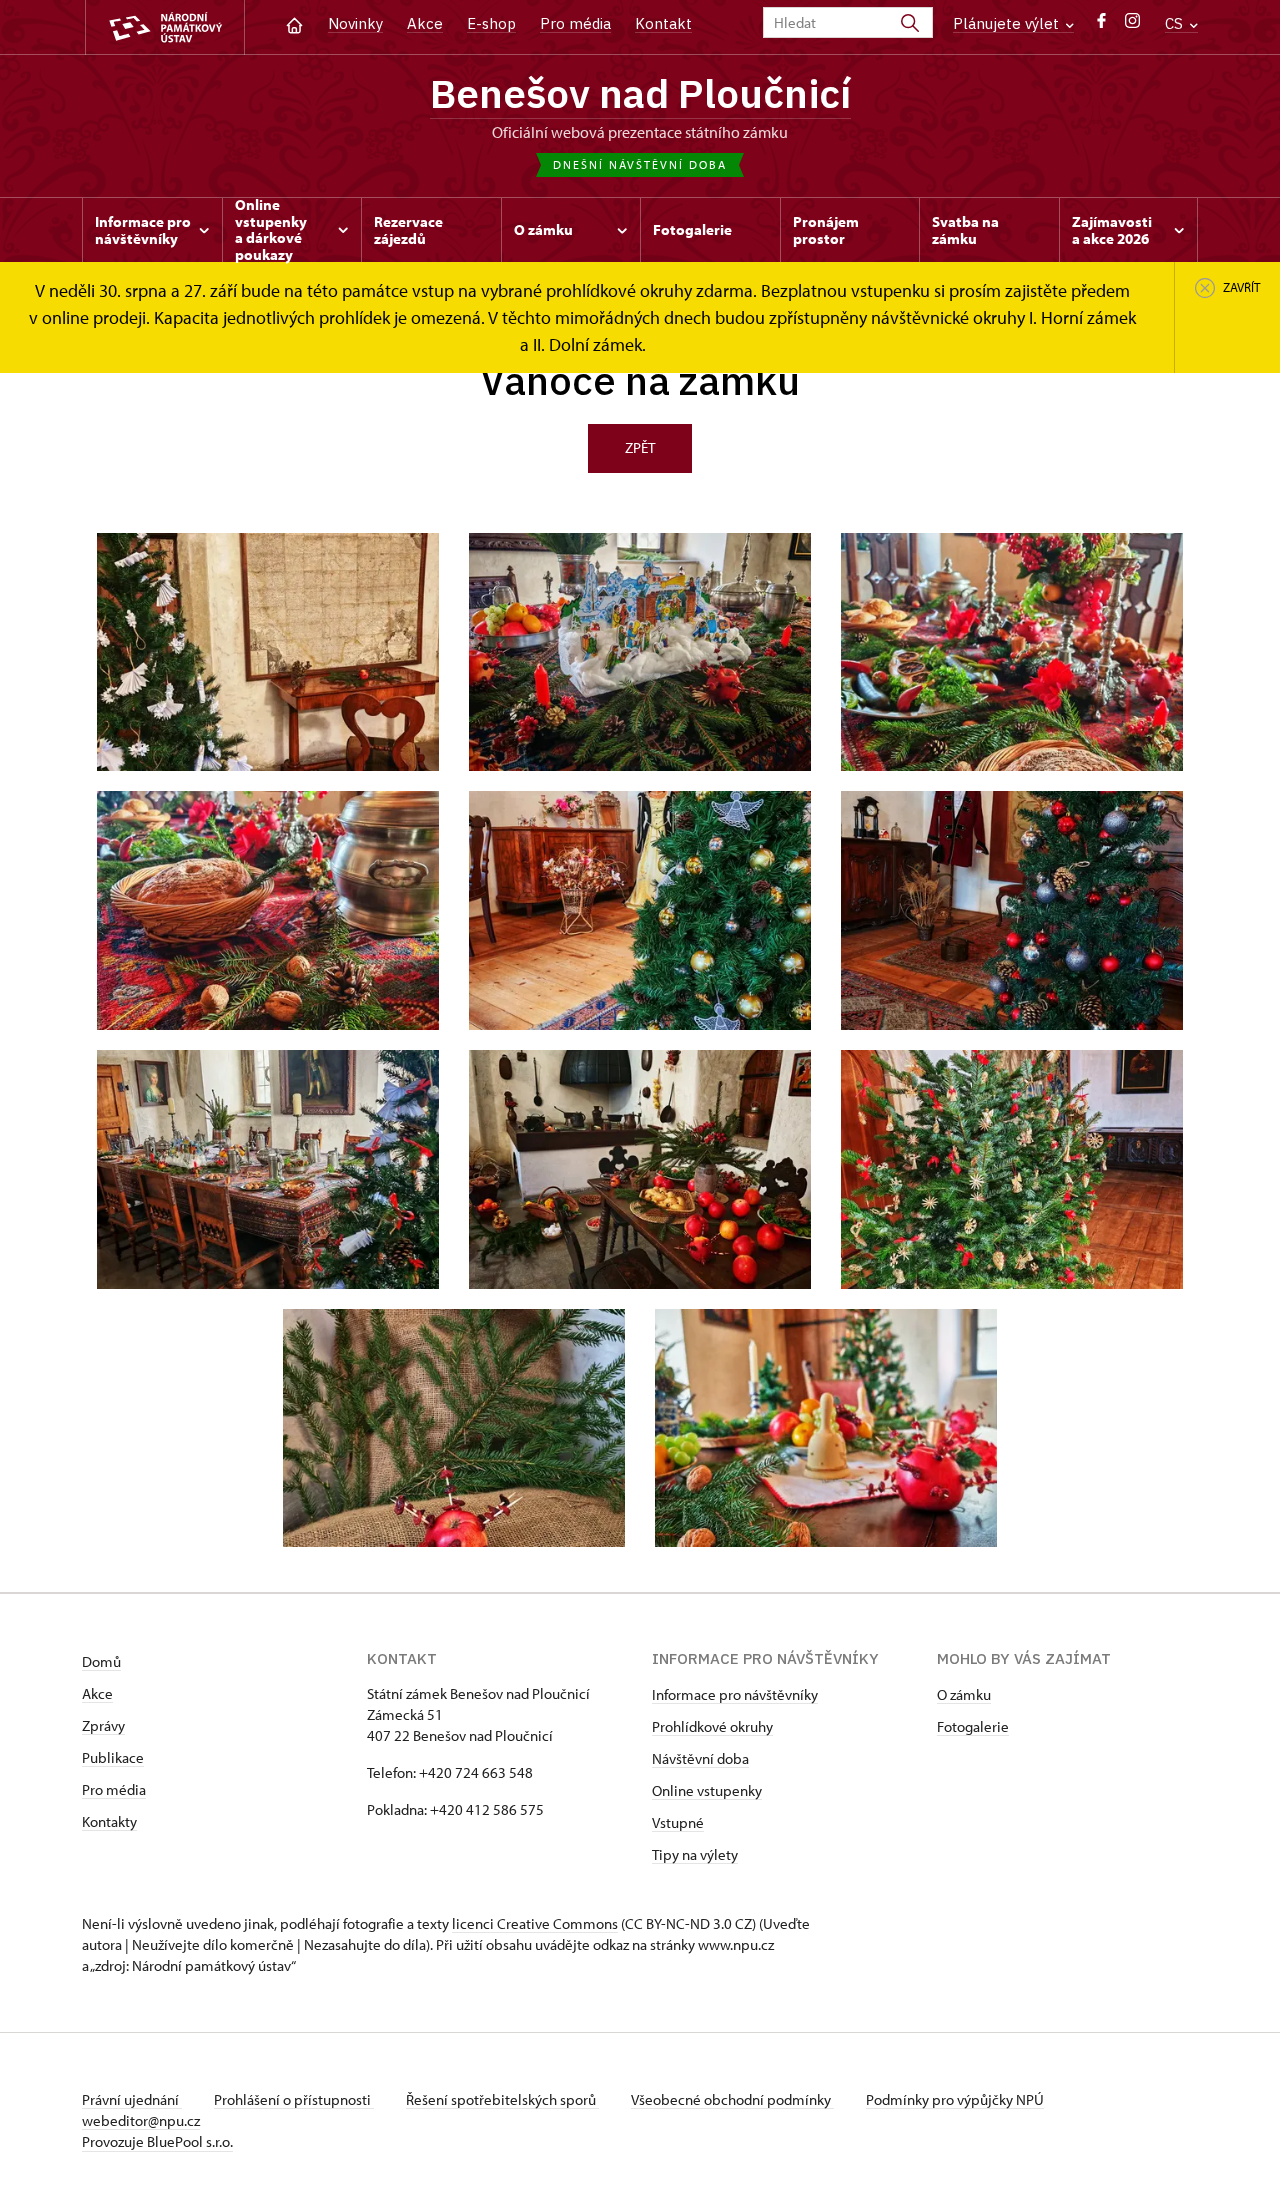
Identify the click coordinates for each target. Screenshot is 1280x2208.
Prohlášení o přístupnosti (294, 2099)
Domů (101, 1661)
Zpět (640, 447)
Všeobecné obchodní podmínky (732, 2099)
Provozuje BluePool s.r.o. (157, 2141)
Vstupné (678, 1822)
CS (1176, 23)
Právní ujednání (132, 2099)
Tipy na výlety (695, 1854)
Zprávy (103, 1725)
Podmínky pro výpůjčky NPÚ (955, 2099)
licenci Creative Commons (535, 1923)
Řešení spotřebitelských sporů (502, 2099)
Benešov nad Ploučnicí (640, 93)
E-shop (491, 23)
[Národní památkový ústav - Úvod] (165, 27)
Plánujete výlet (1008, 23)
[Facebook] (1101, 25)
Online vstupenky (707, 1790)
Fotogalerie (973, 1726)
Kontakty (109, 1821)
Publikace (113, 1757)
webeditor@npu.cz (141, 2120)
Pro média (575, 23)
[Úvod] (294, 23)
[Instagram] (1132, 25)
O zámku (964, 1694)
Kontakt (663, 23)
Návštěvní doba (700, 1758)
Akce (425, 23)
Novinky (355, 23)
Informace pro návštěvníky (735, 1694)
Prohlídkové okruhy (712, 1726)
